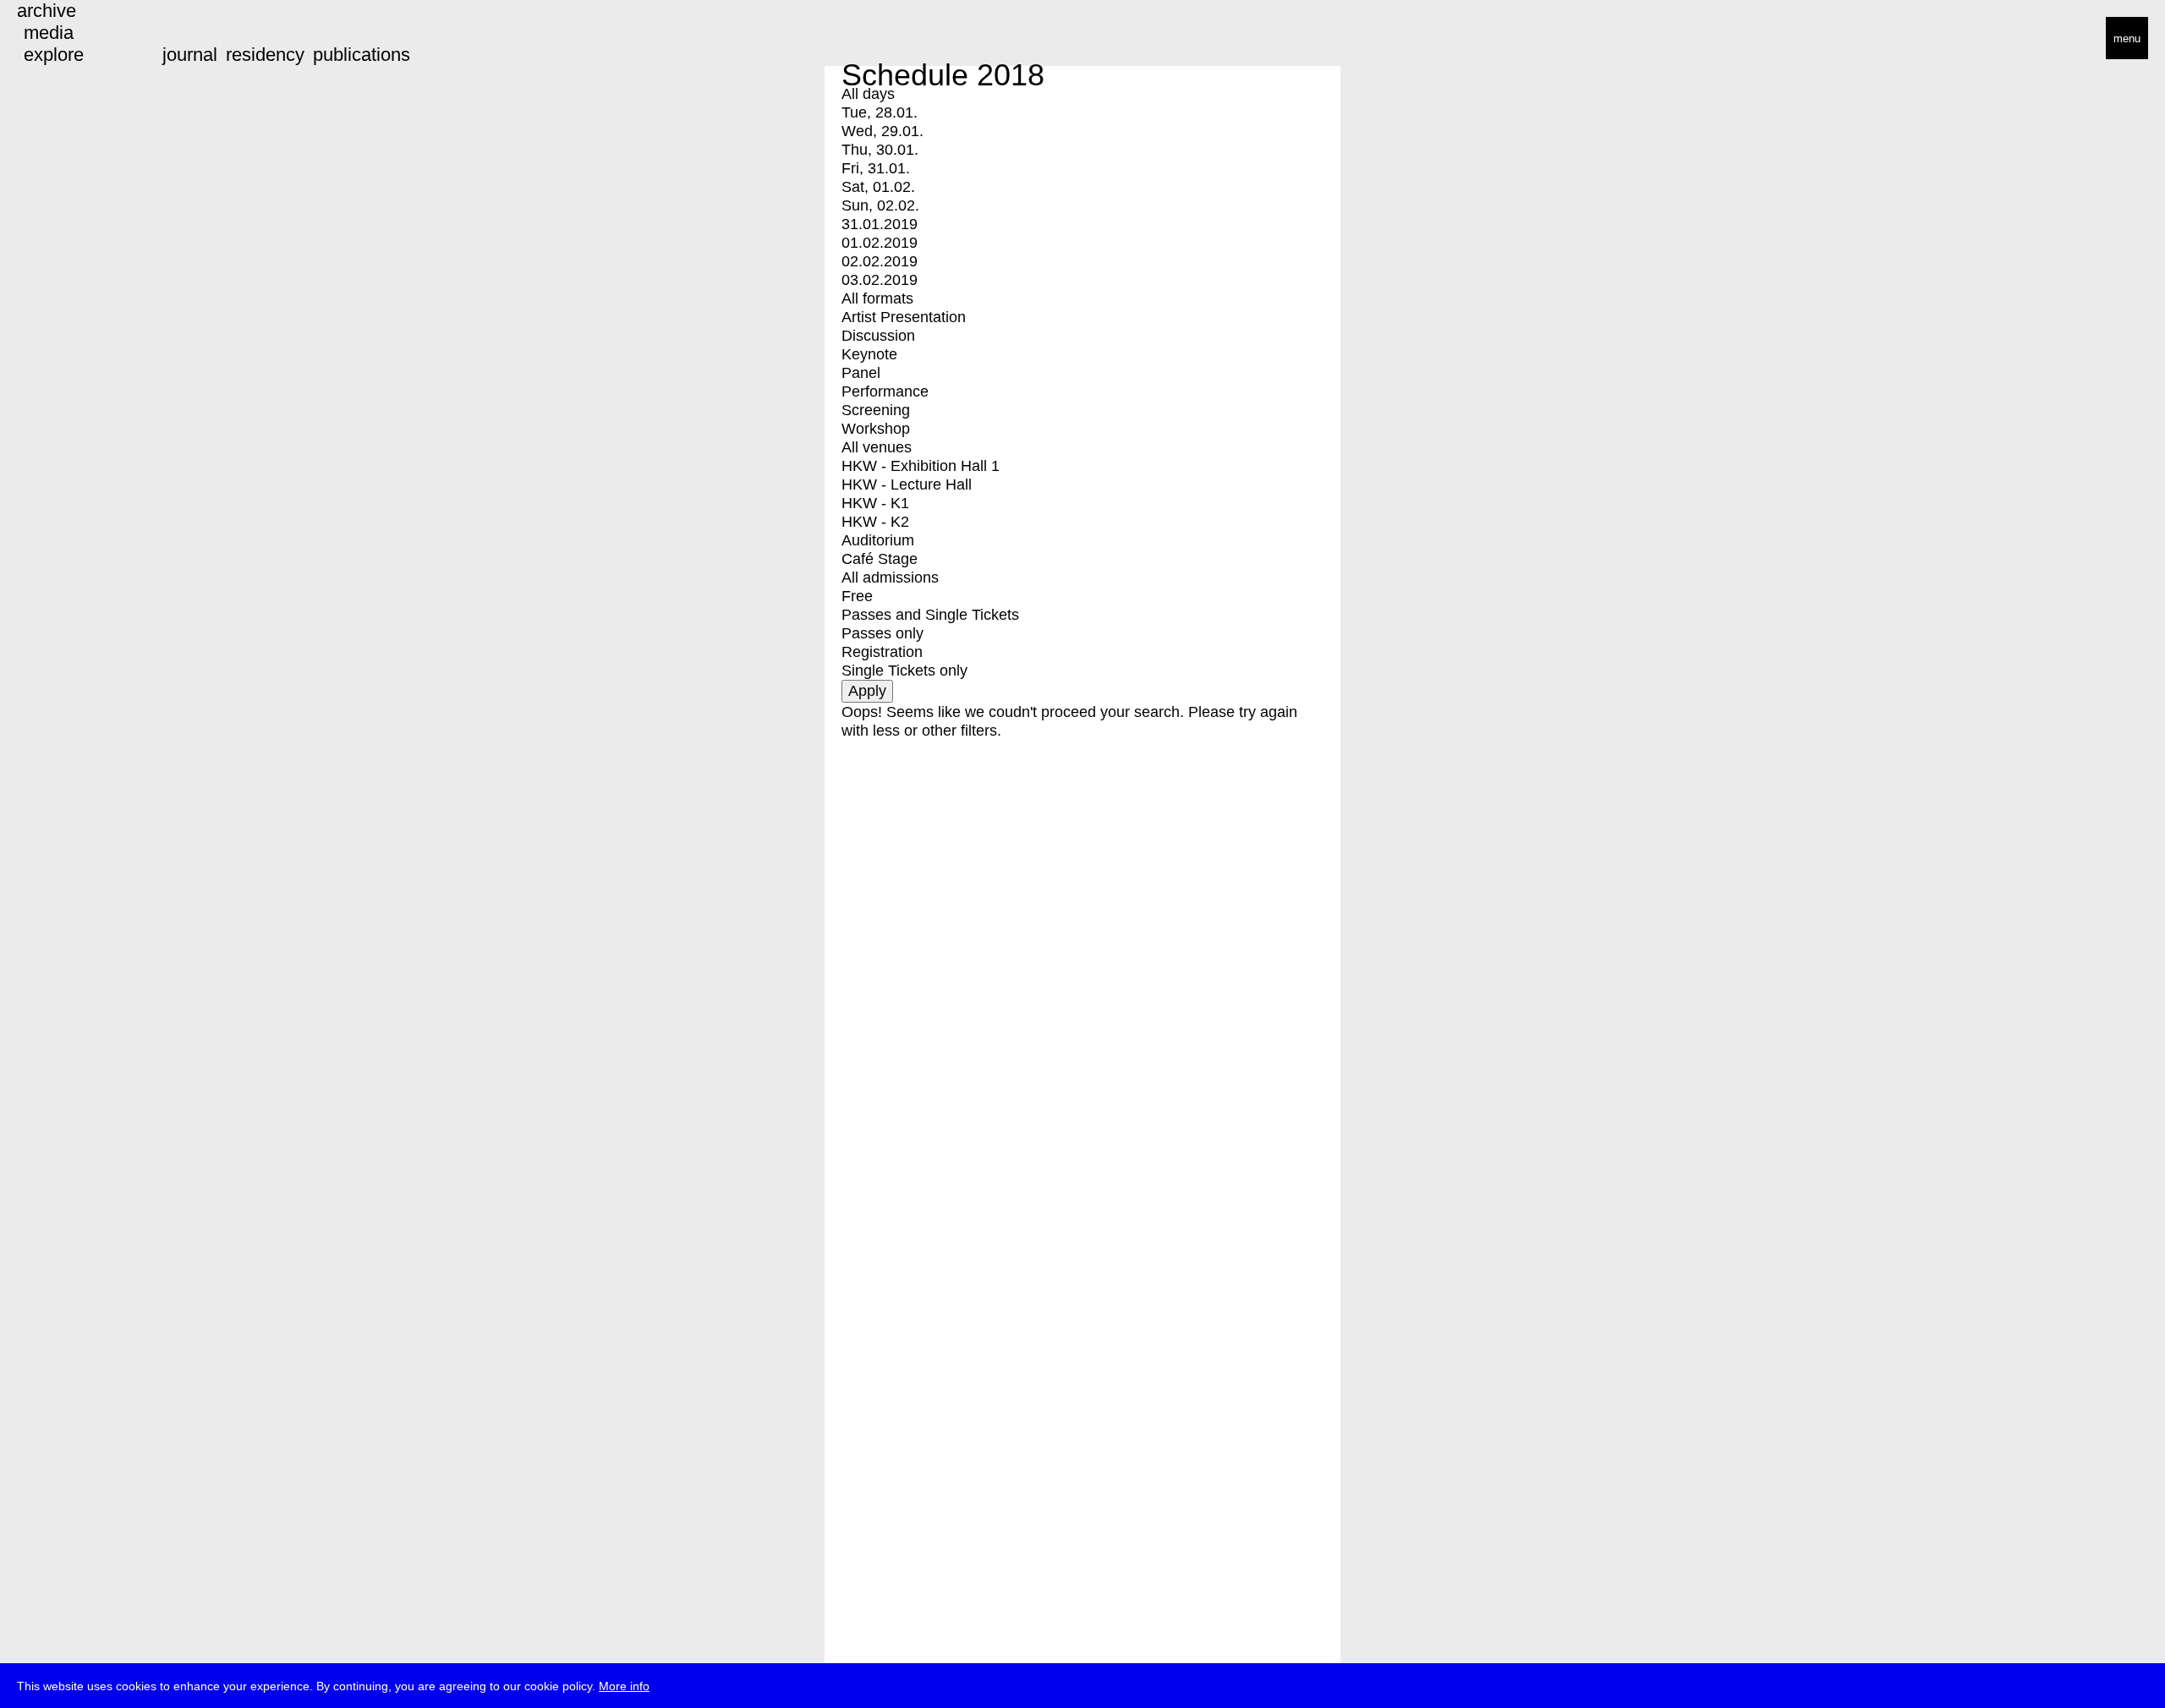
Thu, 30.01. (880, 150)
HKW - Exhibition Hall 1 (921, 466)
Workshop (876, 429)
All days (868, 94)
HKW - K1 (875, 503)
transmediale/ (66, 39)
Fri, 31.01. (876, 168)
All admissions (890, 578)
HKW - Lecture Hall (907, 484)
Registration (882, 652)
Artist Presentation (904, 317)
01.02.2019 (880, 243)
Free (857, 596)
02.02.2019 (880, 261)
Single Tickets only (904, 671)
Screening (876, 410)
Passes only (882, 633)
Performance (885, 391)
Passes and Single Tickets (930, 615)
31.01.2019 (880, 224)
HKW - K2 (875, 522)
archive (47, 11)
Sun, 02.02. (880, 205)
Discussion (878, 336)
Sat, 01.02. (878, 187)
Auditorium (878, 540)
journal (190, 55)
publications (362, 55)
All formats (877, 298)
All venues (877, 447)
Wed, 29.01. (882, 131)
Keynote (869, 354)
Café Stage (880, 559)
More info (624, 1686)
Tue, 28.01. (880, 112)
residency (265, 55)
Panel (861, 373)
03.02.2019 (880, 280)
